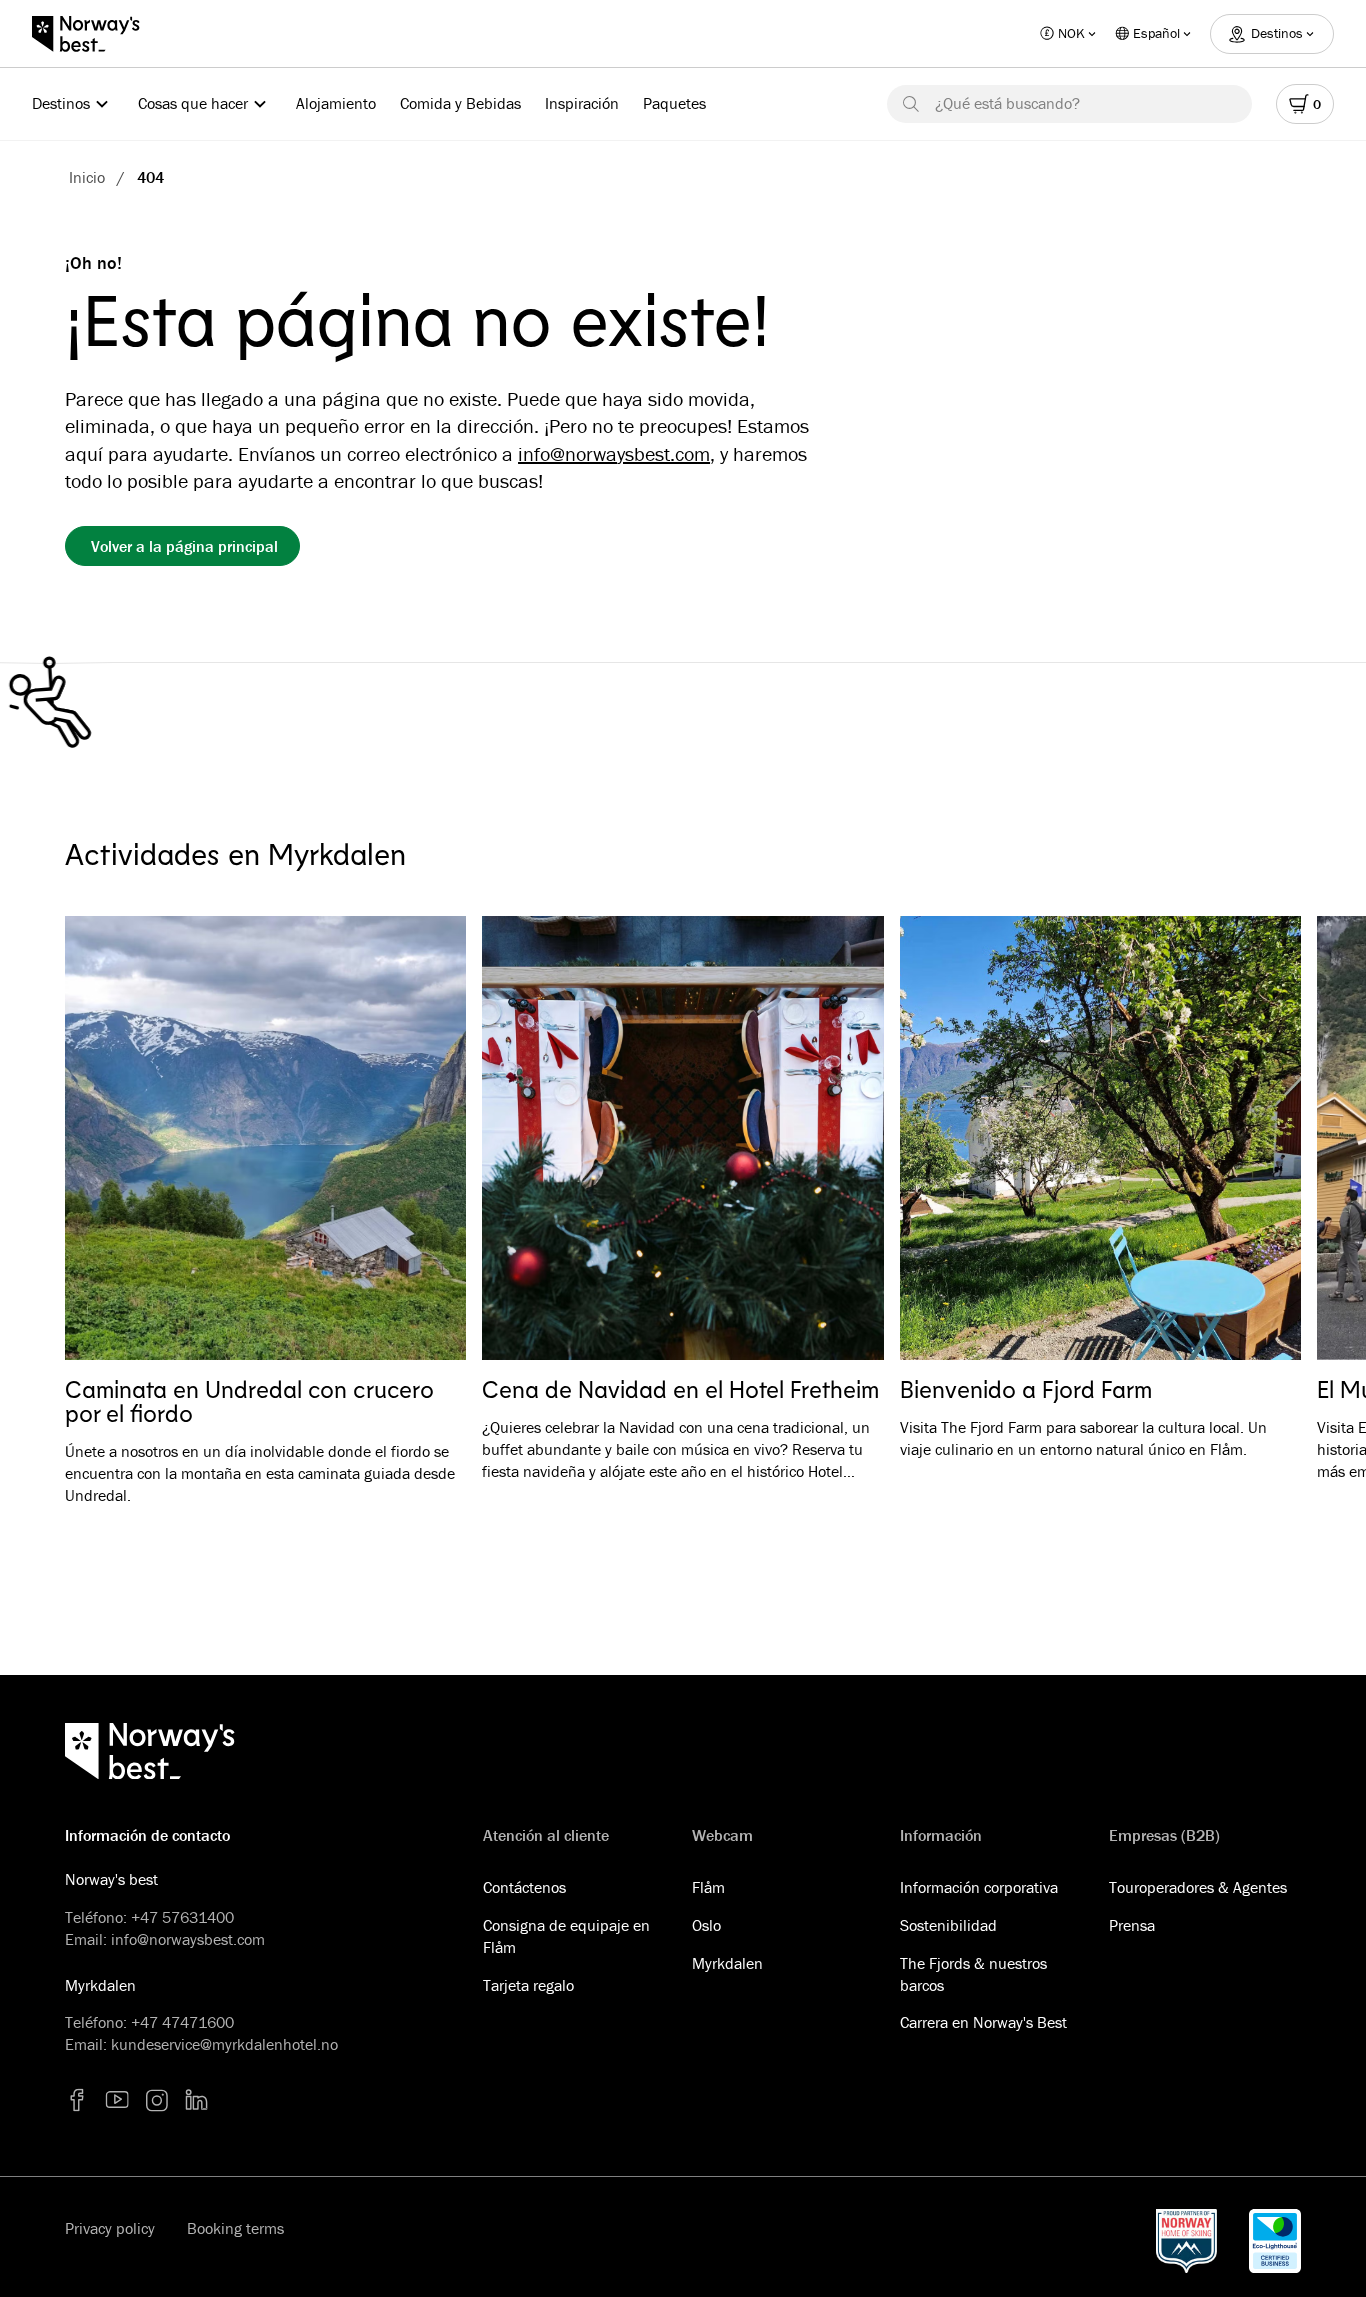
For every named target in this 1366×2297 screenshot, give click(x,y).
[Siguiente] (1257, 1139)
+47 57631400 (182, 1917)
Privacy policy (110, 2228)
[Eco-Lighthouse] (1275, 2241)
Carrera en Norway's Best (983, 2022)
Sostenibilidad (948, 1925)
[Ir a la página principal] (96, 34)
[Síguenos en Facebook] (77, 2100)
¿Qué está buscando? (1007, 103)
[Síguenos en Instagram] (157, 2100)
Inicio (87, 177)
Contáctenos (524, 1887)
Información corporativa (979, 1887)
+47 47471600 (182, 2022)
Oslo (706, 1925)
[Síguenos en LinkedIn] (197, 2100)
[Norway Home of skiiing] (1186, 2241)
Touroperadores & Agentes (1198, 1887)
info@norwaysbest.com (614, 453)
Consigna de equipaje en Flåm (566, 1936)
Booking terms (235, 2228)
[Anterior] (109, 1139)
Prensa (1132, 1925)
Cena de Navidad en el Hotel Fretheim (680, 1389)
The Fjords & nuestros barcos (973, 1974)
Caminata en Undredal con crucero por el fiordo (249, 1401)
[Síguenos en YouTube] (117, 2100)
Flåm (708, 1887)
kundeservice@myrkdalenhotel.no (224, 2044)
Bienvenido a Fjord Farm (1026, 1389)
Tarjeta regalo (528, 1985)
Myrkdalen (727, 1963)
